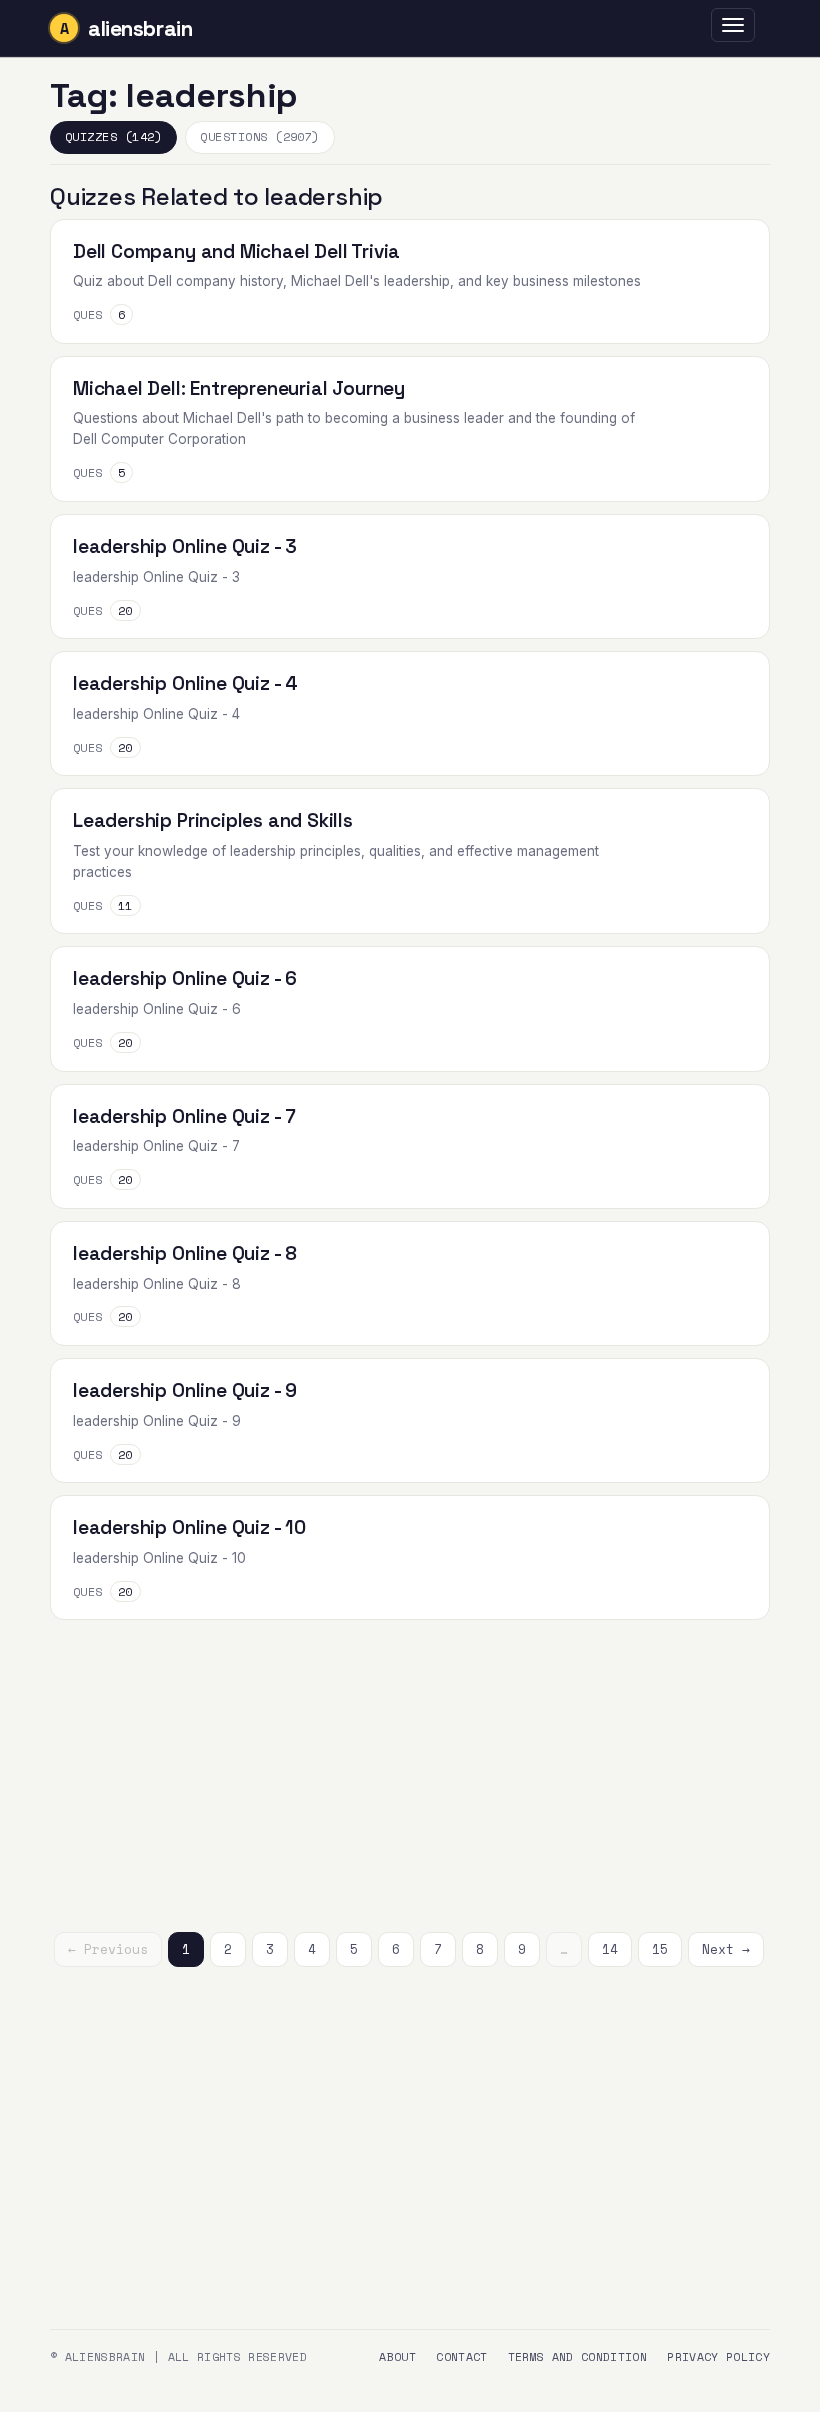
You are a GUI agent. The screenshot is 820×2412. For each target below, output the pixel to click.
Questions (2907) (260, 136)
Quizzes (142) (113, 136)
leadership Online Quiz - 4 (185, 683)
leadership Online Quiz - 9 (185, 1390)
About (397, 2356)
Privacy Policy (718, 2356)
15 (660, 1949)
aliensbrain (140, 28)
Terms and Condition (578, 2356)
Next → (726, 1949)
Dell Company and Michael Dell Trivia (236, 251)
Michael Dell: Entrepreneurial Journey (239, 388)
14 (610, 1949)
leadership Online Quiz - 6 (185, 978)
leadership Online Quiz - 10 (189, 1527)
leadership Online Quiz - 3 (185, 546)
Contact (461, 2356)
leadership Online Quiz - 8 (185, 1253)
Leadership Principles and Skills (213, 820)
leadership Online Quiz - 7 (184, 1116)
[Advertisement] (410, 1772)
